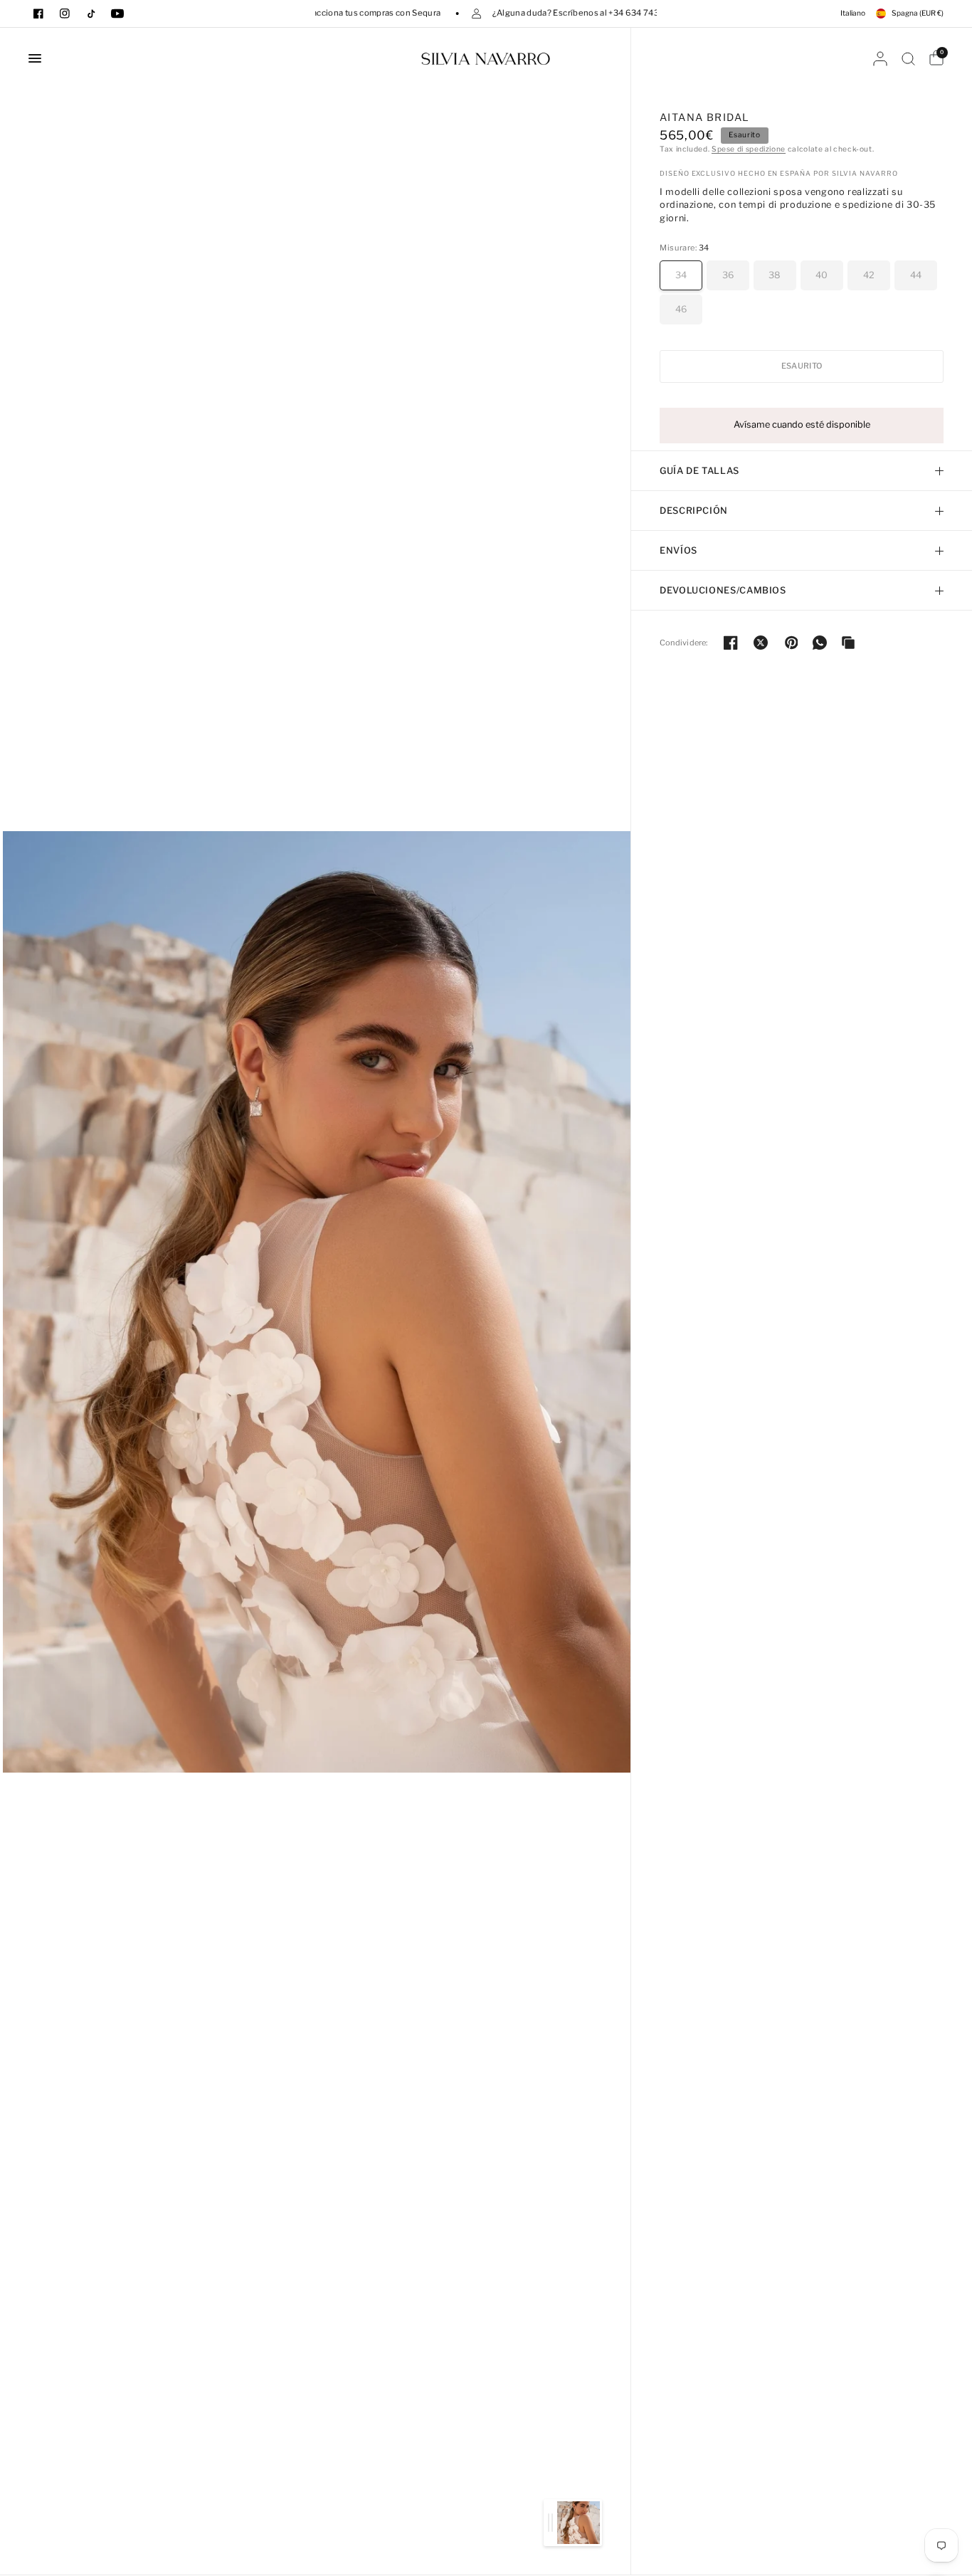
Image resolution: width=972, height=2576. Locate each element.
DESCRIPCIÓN (694, 511)
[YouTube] (117, 14)
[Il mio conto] (880, 58)
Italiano (853, 13)
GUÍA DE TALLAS (699, 471)
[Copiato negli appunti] (848, 643)
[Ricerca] (908, 58)
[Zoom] (317, 1301)
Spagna (918, 13)
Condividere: (684, 643)
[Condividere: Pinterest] (791, 643)
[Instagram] (65, 14)
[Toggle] (550, 2523)
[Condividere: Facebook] (731, 643)
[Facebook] (38, 14)
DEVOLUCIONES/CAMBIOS (723, 590)
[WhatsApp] (820, 643)
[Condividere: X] (761, 643)
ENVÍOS (678, 550)
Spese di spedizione (749, 149)
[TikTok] (91, 14)
